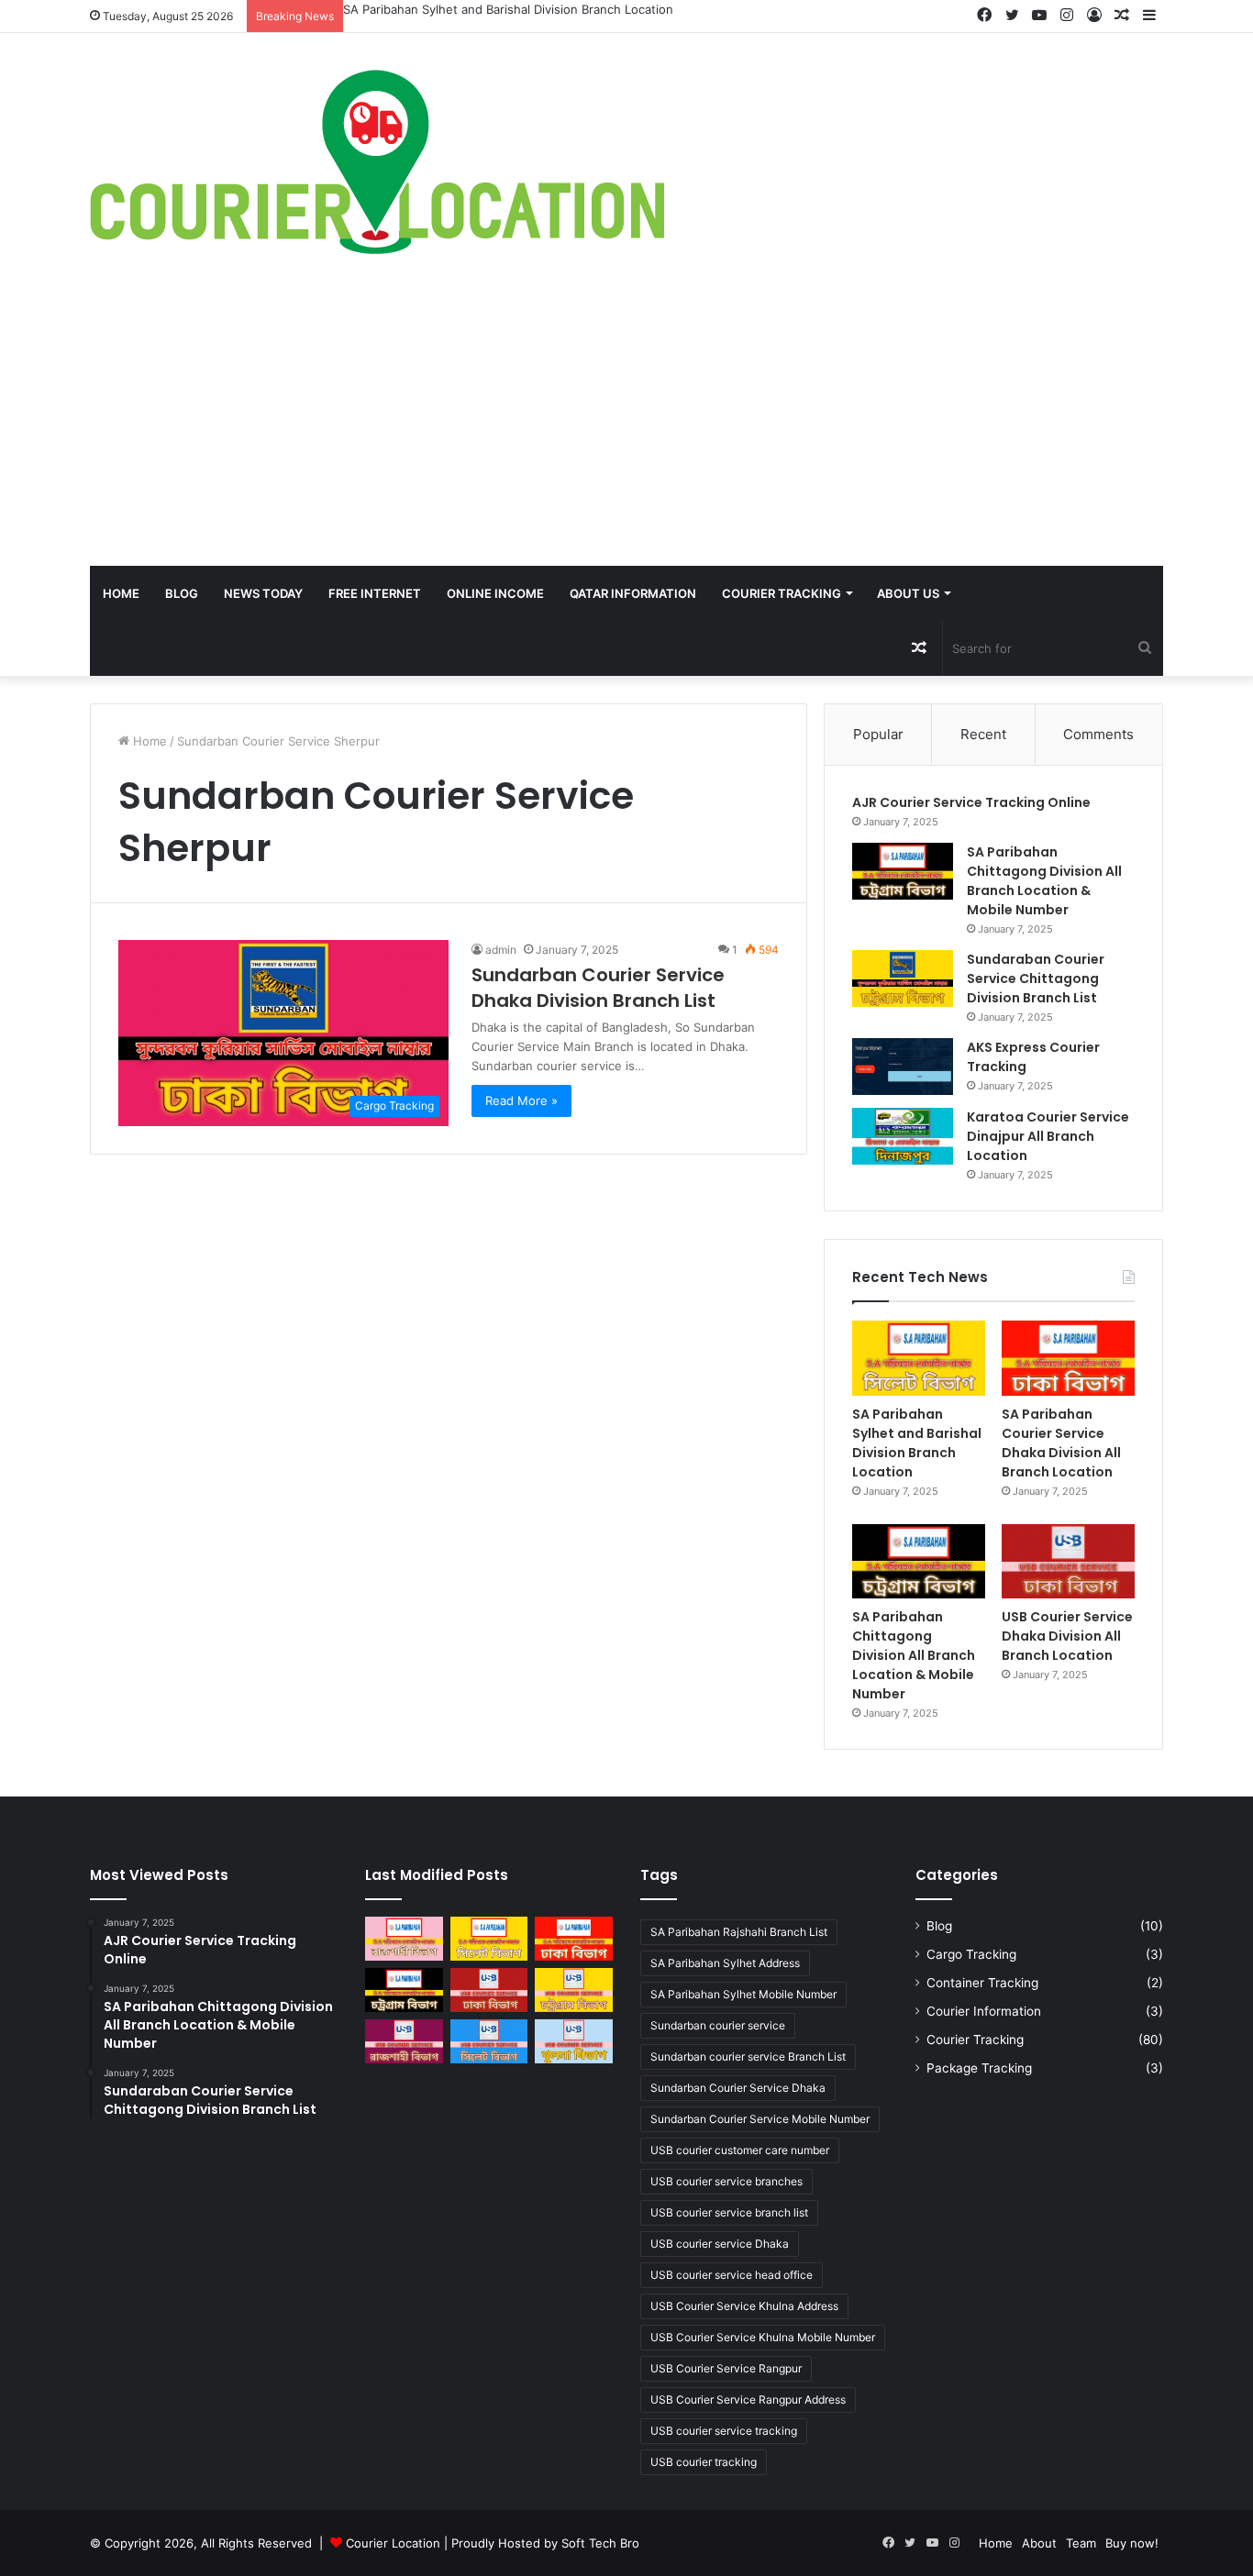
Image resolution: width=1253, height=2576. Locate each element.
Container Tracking (982, 1983)
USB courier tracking (704, 2462)
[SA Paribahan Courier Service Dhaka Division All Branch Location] (1068, 1358)
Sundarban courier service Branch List (748, 2056)
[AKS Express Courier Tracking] (903, 1067)
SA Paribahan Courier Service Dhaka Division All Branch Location (1061, 1443)
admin (501, 950)
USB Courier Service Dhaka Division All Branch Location (1067, 1636)
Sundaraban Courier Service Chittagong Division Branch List (1036, 978)
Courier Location (393, 2543)
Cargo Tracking (971, 1954)
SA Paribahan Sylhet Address (725, 1963)
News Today (263, 593)
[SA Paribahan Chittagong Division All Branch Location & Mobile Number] (903, 871)
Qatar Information (633, 593)
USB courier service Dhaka (720, 2244)
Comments (1098, 734)
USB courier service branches (726, 2181)
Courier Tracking (782, 593)
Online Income (495, 593)
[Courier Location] (377, 162)
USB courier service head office (732, 2275)
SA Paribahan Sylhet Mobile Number (743, 1994)
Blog (182, 593)
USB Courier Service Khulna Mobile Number (763, 2337)
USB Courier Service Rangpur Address (748, 2399)
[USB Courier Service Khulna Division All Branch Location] (574, 2041)
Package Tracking (979, 2068)
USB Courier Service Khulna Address (744, 2306)
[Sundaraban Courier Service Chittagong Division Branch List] (903, 978)
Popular (878, 734)
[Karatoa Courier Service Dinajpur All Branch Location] (903, 1136)
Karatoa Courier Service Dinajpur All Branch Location (1048, 1136)
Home (121, 593)
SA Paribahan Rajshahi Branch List (739, 1932)
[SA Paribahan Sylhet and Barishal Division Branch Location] (919, 1358)
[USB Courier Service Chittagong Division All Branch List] (574, 1990)
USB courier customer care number (740, 2150)
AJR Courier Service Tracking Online (971, 802)
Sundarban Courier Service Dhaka (738, 2088)
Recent (983, 734)
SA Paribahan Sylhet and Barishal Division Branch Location (508, 9)
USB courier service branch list (729, 2212)
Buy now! (1132, 2543)
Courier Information (984, 2011)
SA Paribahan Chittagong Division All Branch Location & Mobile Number (1044, 881)
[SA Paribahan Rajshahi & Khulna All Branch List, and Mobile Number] (404, 1939)
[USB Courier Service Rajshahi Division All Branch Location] (404, 2041)
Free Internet (375, 593)
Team (1081, 2543)
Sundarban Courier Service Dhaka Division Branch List (598, 988)
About (1039, 2543)
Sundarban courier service (718, 2025)
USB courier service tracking (724, 2431)
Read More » (521, 1100)
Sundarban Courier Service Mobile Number (760, 2119)
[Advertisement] (626, 428)
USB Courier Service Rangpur (726, 2368)
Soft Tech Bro (600, 2543)
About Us (908, 593)
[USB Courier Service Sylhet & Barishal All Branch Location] (489, 2041)
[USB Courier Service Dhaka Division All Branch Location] (1068, 1562)
